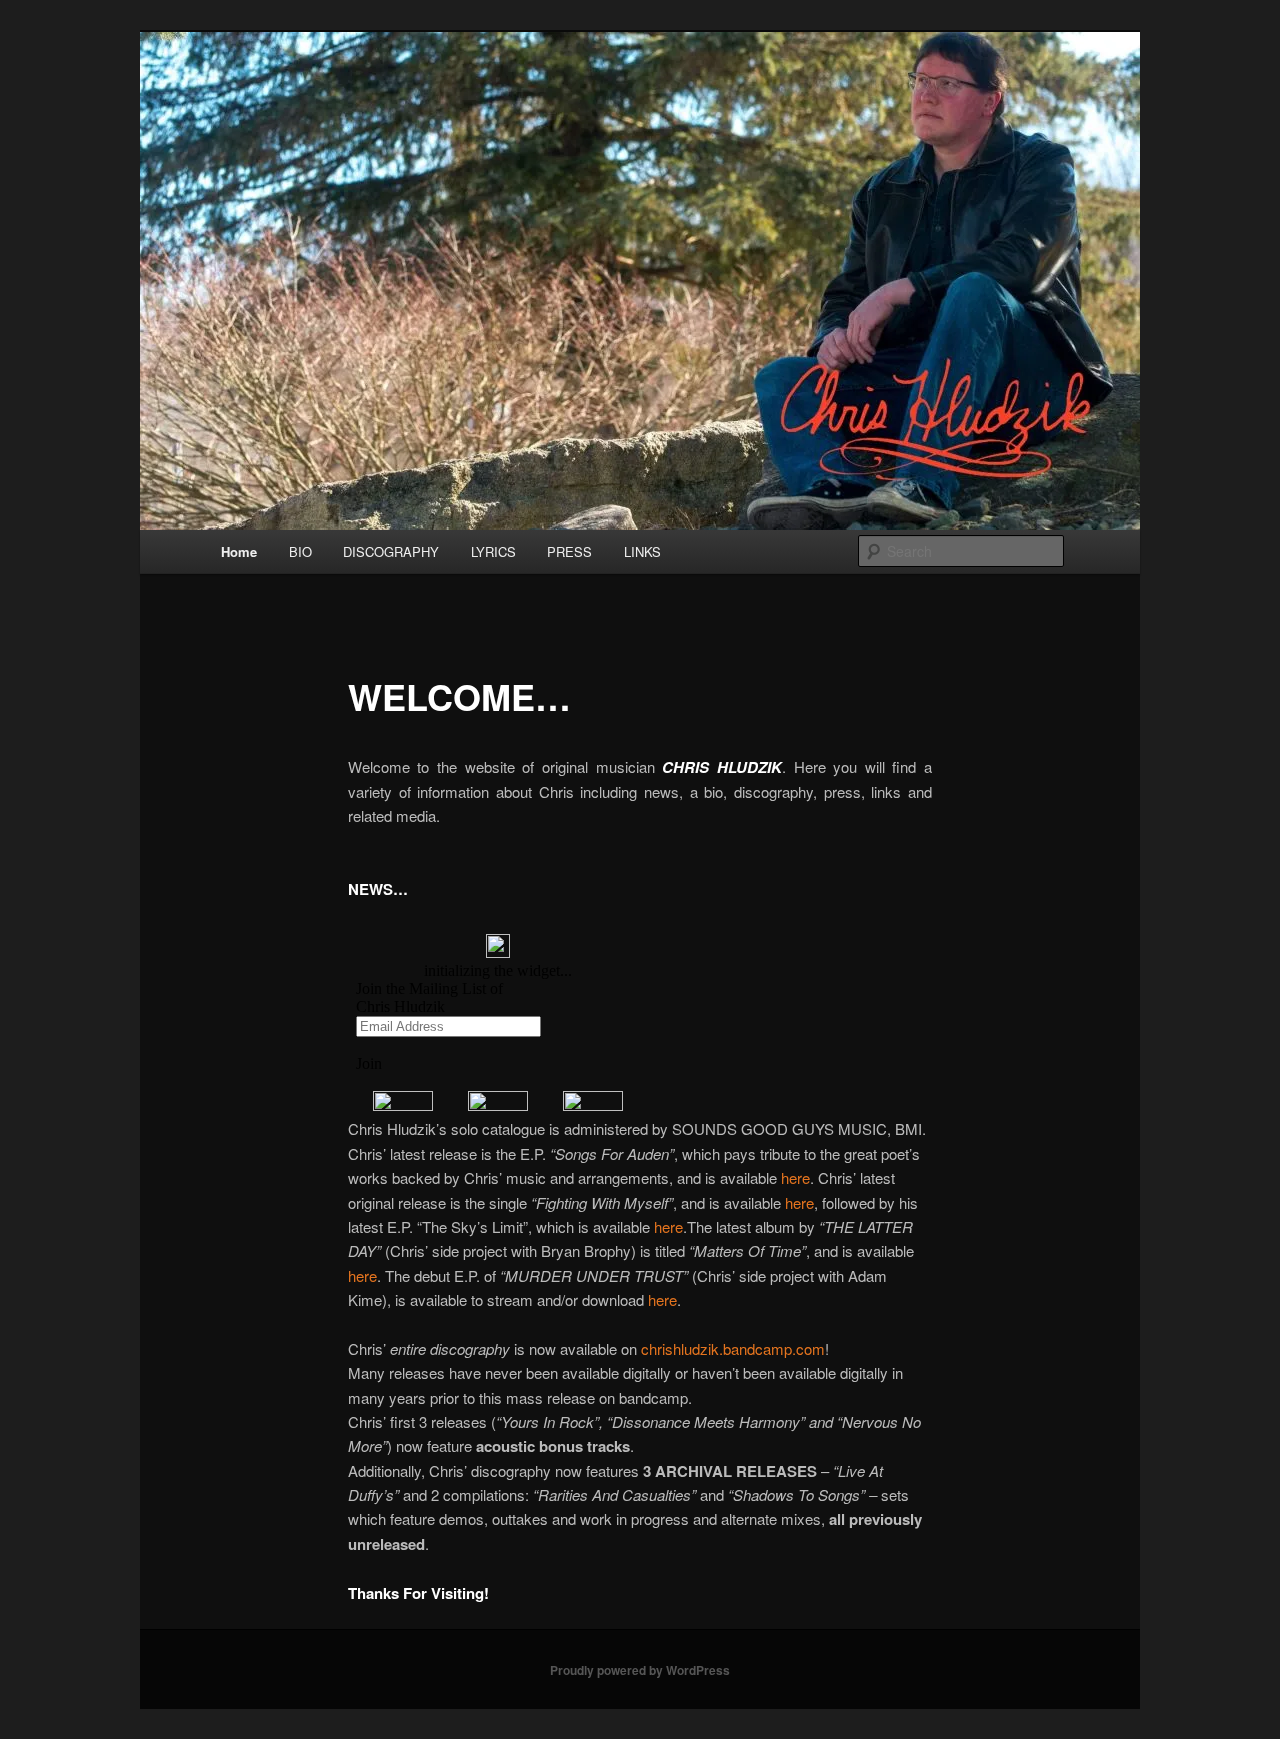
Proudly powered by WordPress (640, 1670)
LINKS (642, 551)
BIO (300, 551)
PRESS (569, 551)
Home (239, 551)
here (795, 1177)
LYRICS (493, 551)
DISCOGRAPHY (391, 551)
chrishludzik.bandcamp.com (733, 1348)
